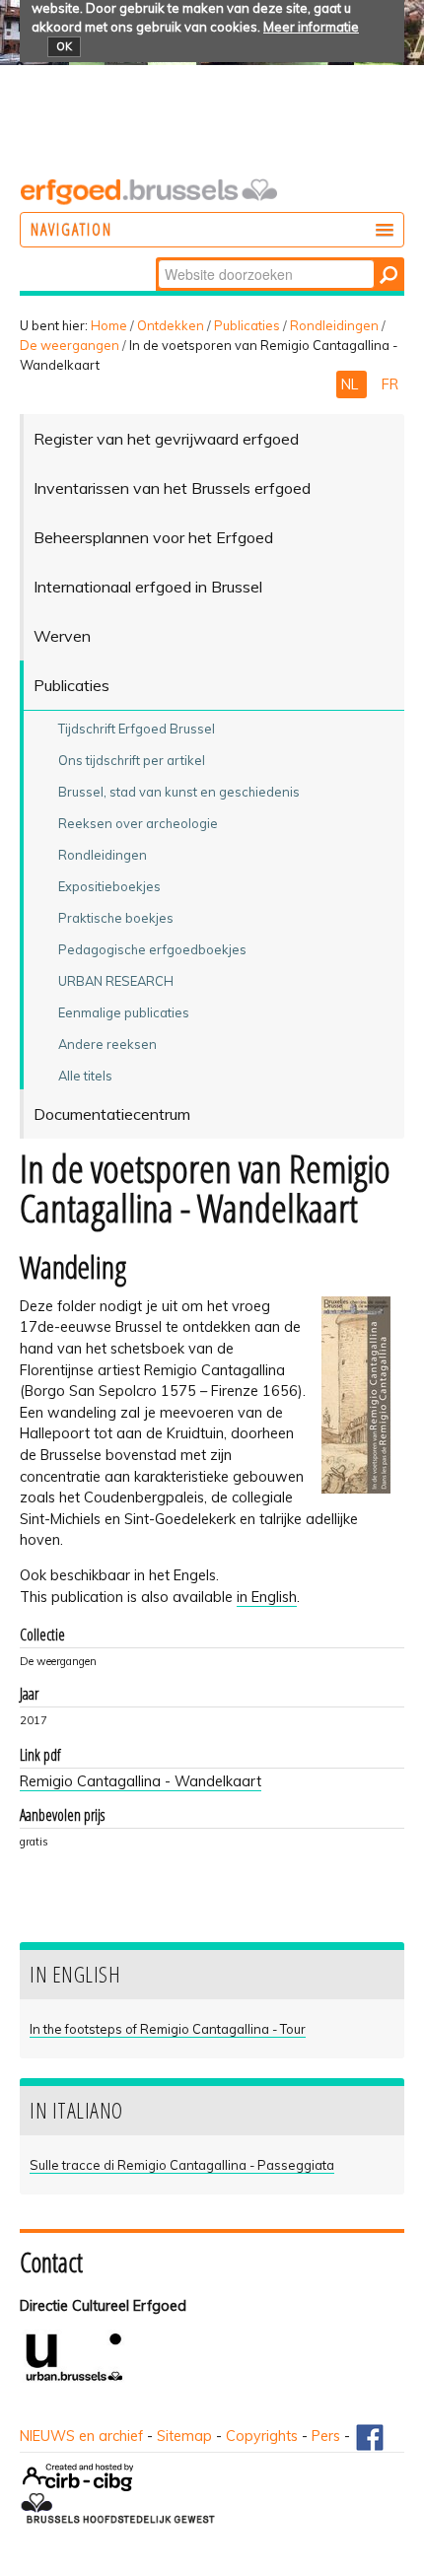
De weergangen (70, 345)
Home (109, 325)
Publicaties (247, 325)
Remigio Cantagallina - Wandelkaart (141, 1781)
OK (64, 46)
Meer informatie (311, 27)
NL (352, 384)
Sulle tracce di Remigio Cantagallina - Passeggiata (182, 2165)
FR (390, 384)
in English (267, 1597)
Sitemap (184, 2436)
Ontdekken (171, 325)
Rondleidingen (334, 325)
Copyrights (262, 2436)
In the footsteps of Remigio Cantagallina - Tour (168, 2029)
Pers (326, 2436)
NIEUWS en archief (81, 2436)
